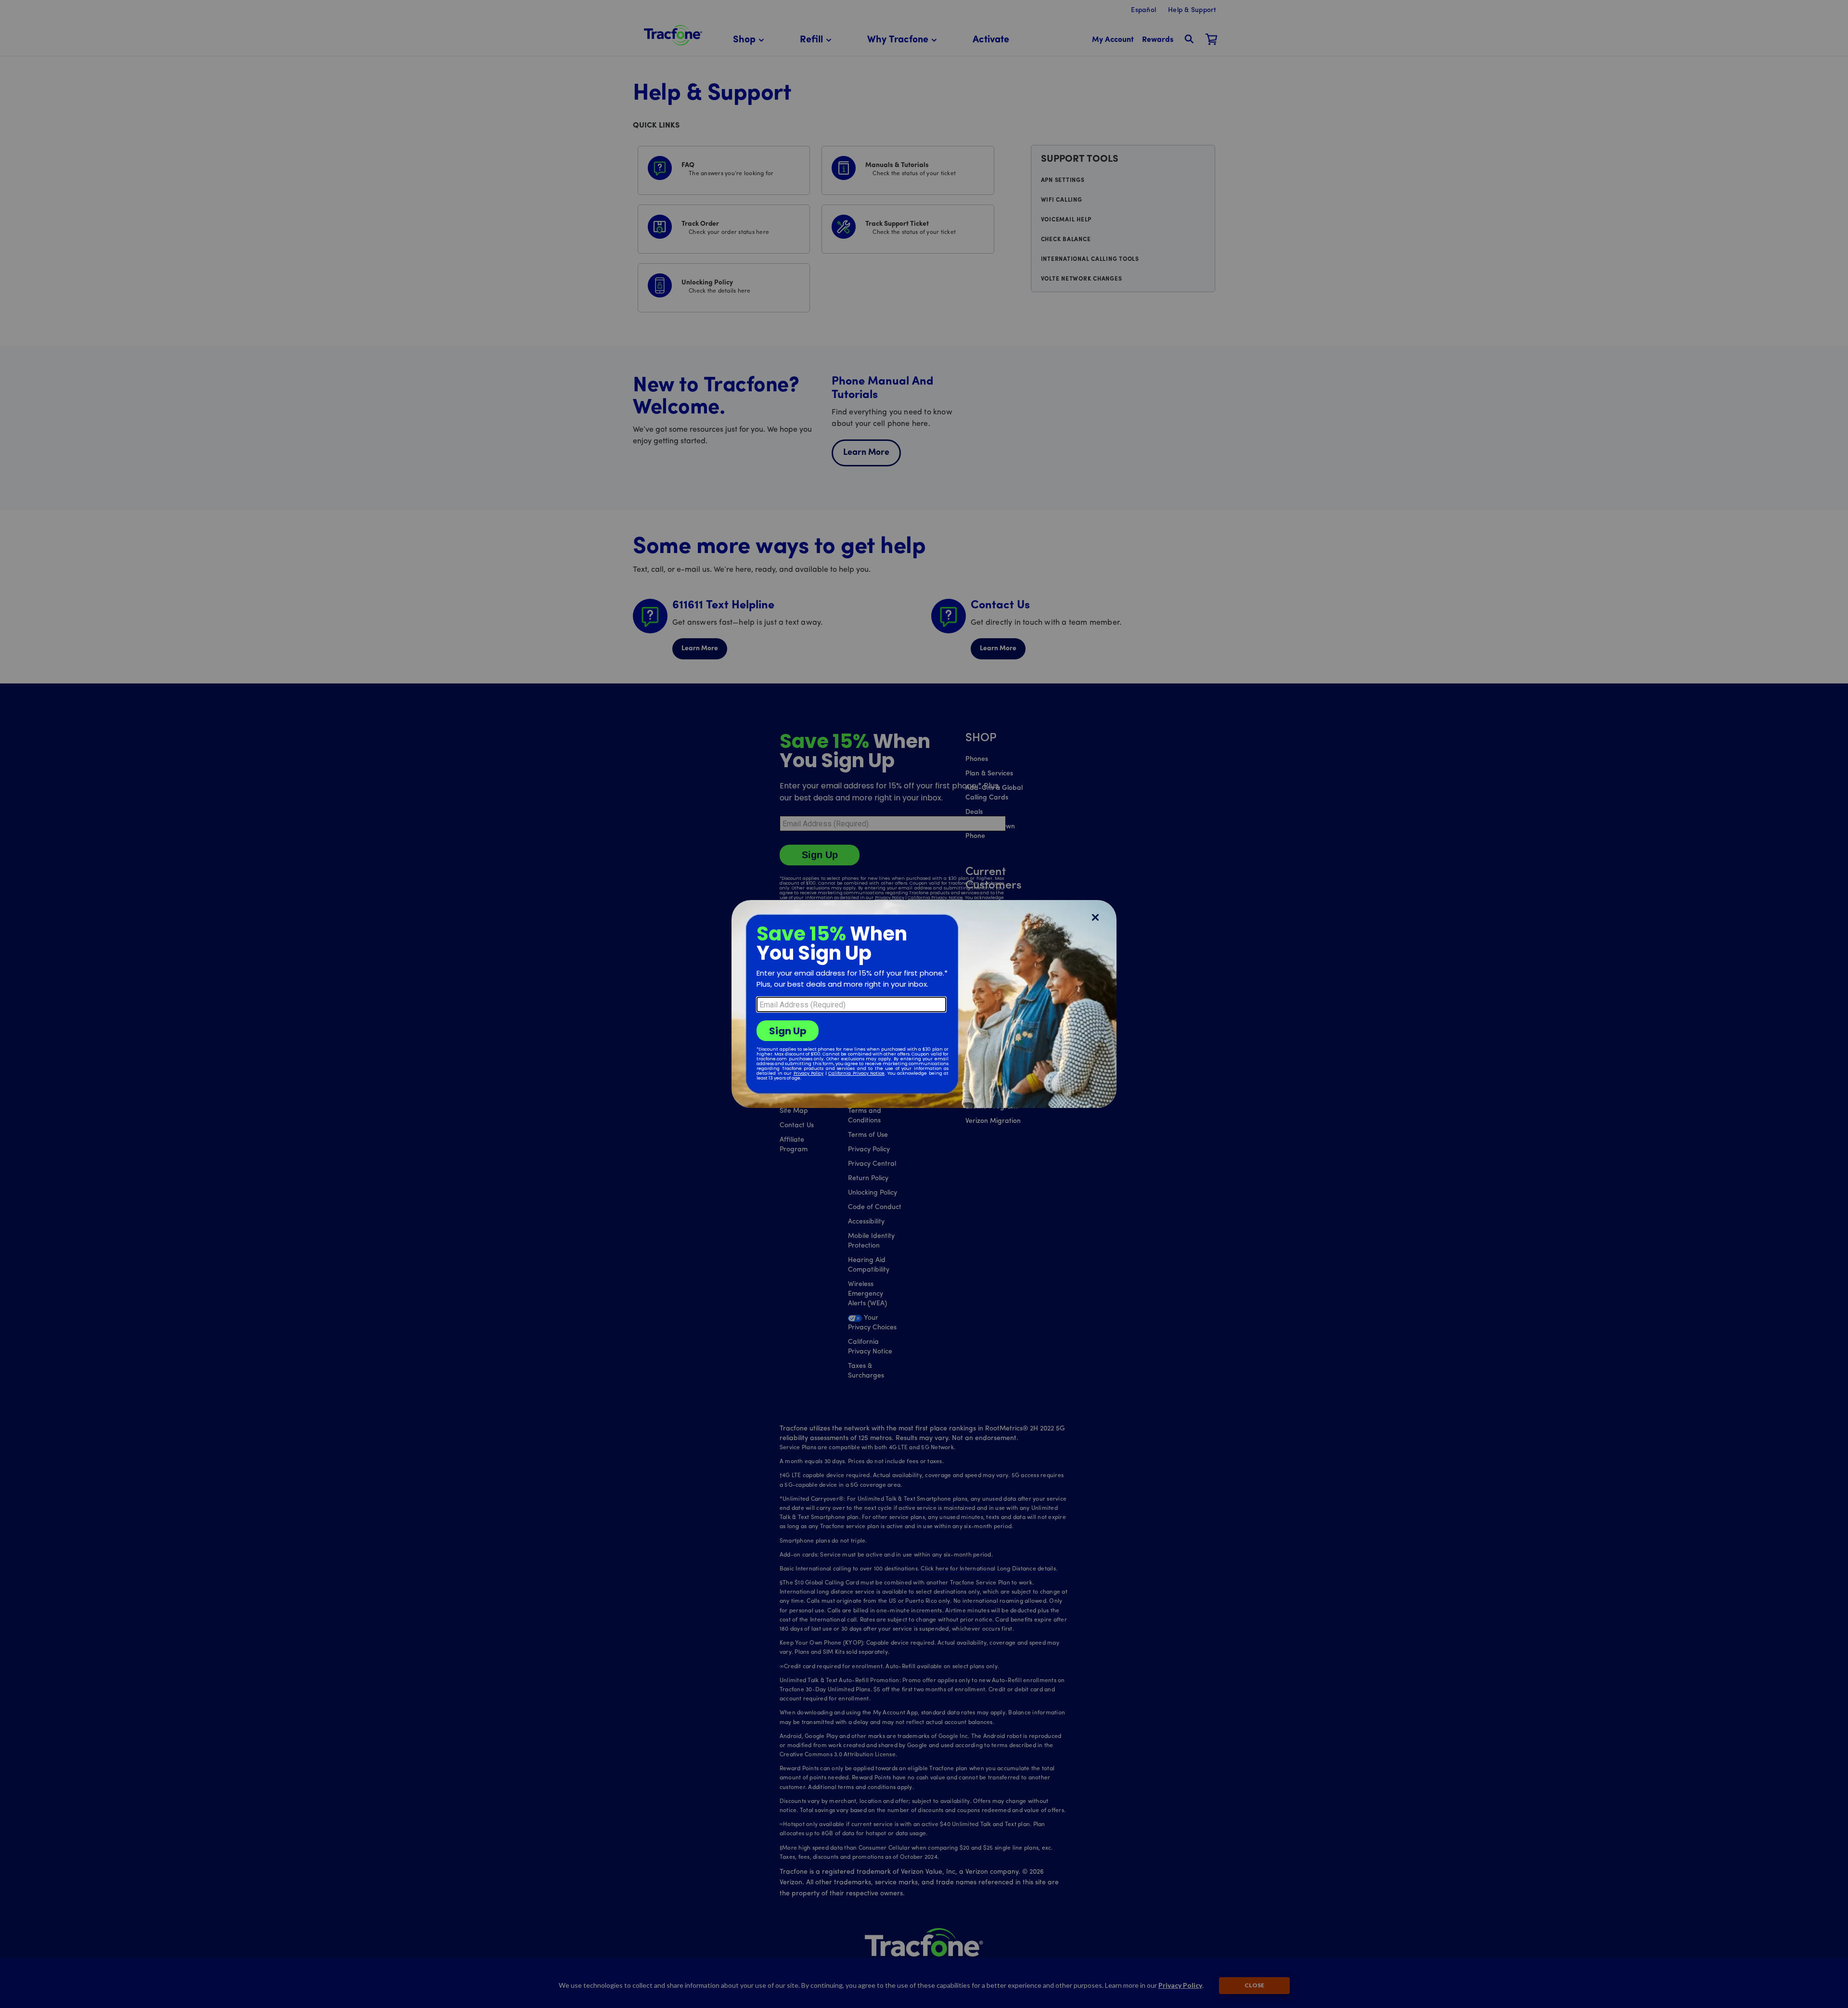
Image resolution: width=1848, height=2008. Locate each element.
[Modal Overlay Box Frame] (924, 1004)
